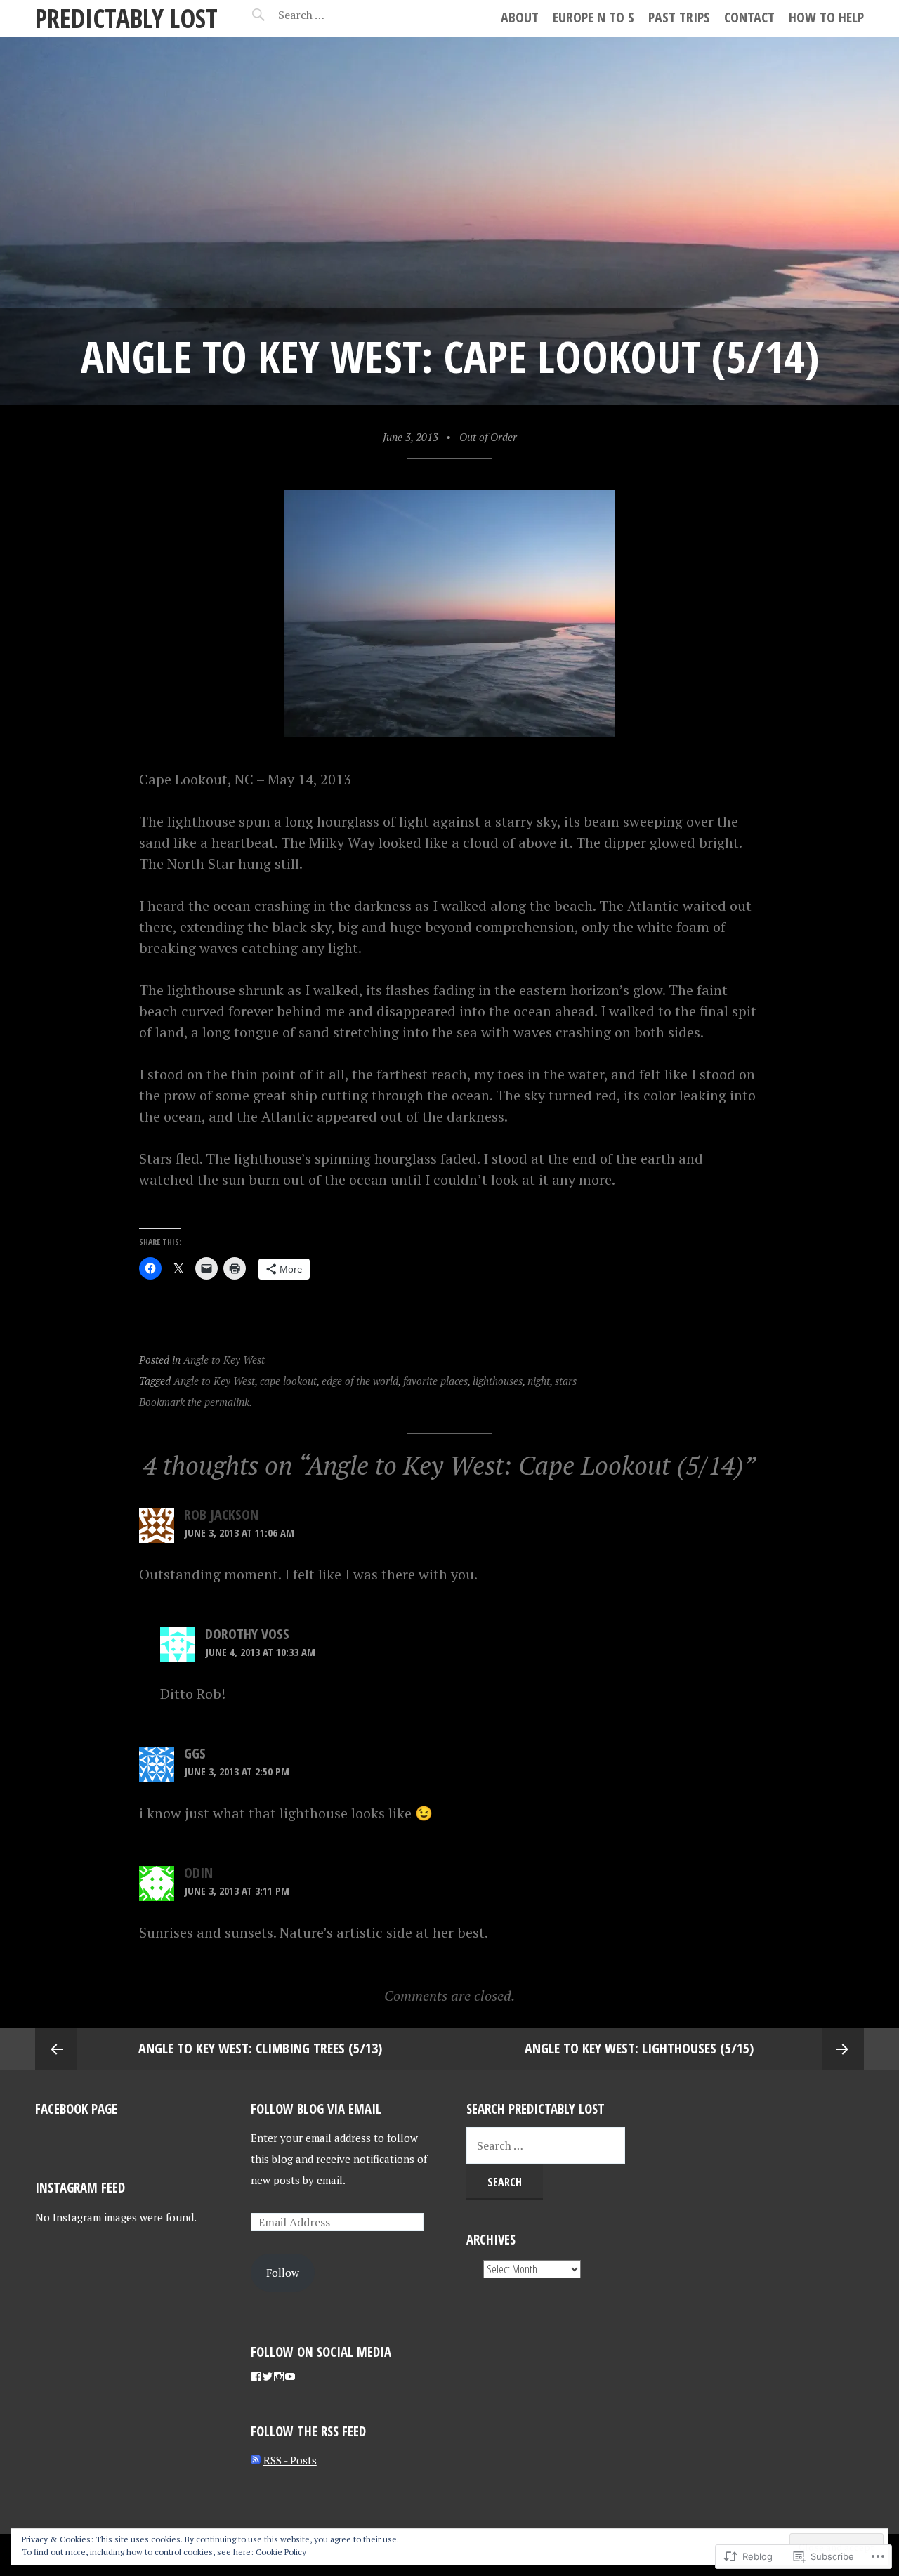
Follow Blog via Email (316, 2109)
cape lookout (288, 1381)
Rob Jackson (221, 1514)
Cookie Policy (281, 2552)
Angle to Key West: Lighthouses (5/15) (639, 2048)
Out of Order (488, 437)
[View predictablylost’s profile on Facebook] (256, 2377)
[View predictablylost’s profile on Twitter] (268, 2377)
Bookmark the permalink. (196, 1402)
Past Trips (679, 17)
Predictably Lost (126, 18)
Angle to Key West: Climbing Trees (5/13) (260, 2048)
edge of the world (360, 1381)
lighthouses (498, 1381)
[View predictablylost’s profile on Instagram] (279, 2377)
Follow (283, 2273)
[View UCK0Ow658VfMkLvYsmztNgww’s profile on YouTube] (290, 2377)
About (520, 17)
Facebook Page (76, 2109)
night (539, 1381)
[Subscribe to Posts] (256, 2460)
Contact (749, 17)
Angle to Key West (224, 1360)
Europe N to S (593, 17)
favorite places (435, 1381)
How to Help (826, 17)
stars (566, 1381)
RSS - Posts (290, 2460)
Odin (198, 1873)
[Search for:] (336, 15)
